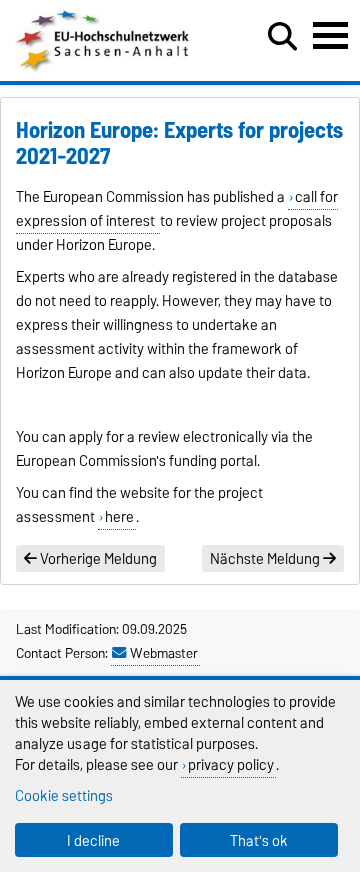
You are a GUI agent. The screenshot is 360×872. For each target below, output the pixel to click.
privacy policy (231, 764)
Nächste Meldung (266, 559)
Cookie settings (64, 795)
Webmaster (164, 653)
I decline (93, 840)
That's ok (259, 840)
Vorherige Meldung (97, 559)
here (119, 517)
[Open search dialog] (282, 37)
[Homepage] (104, 68)
